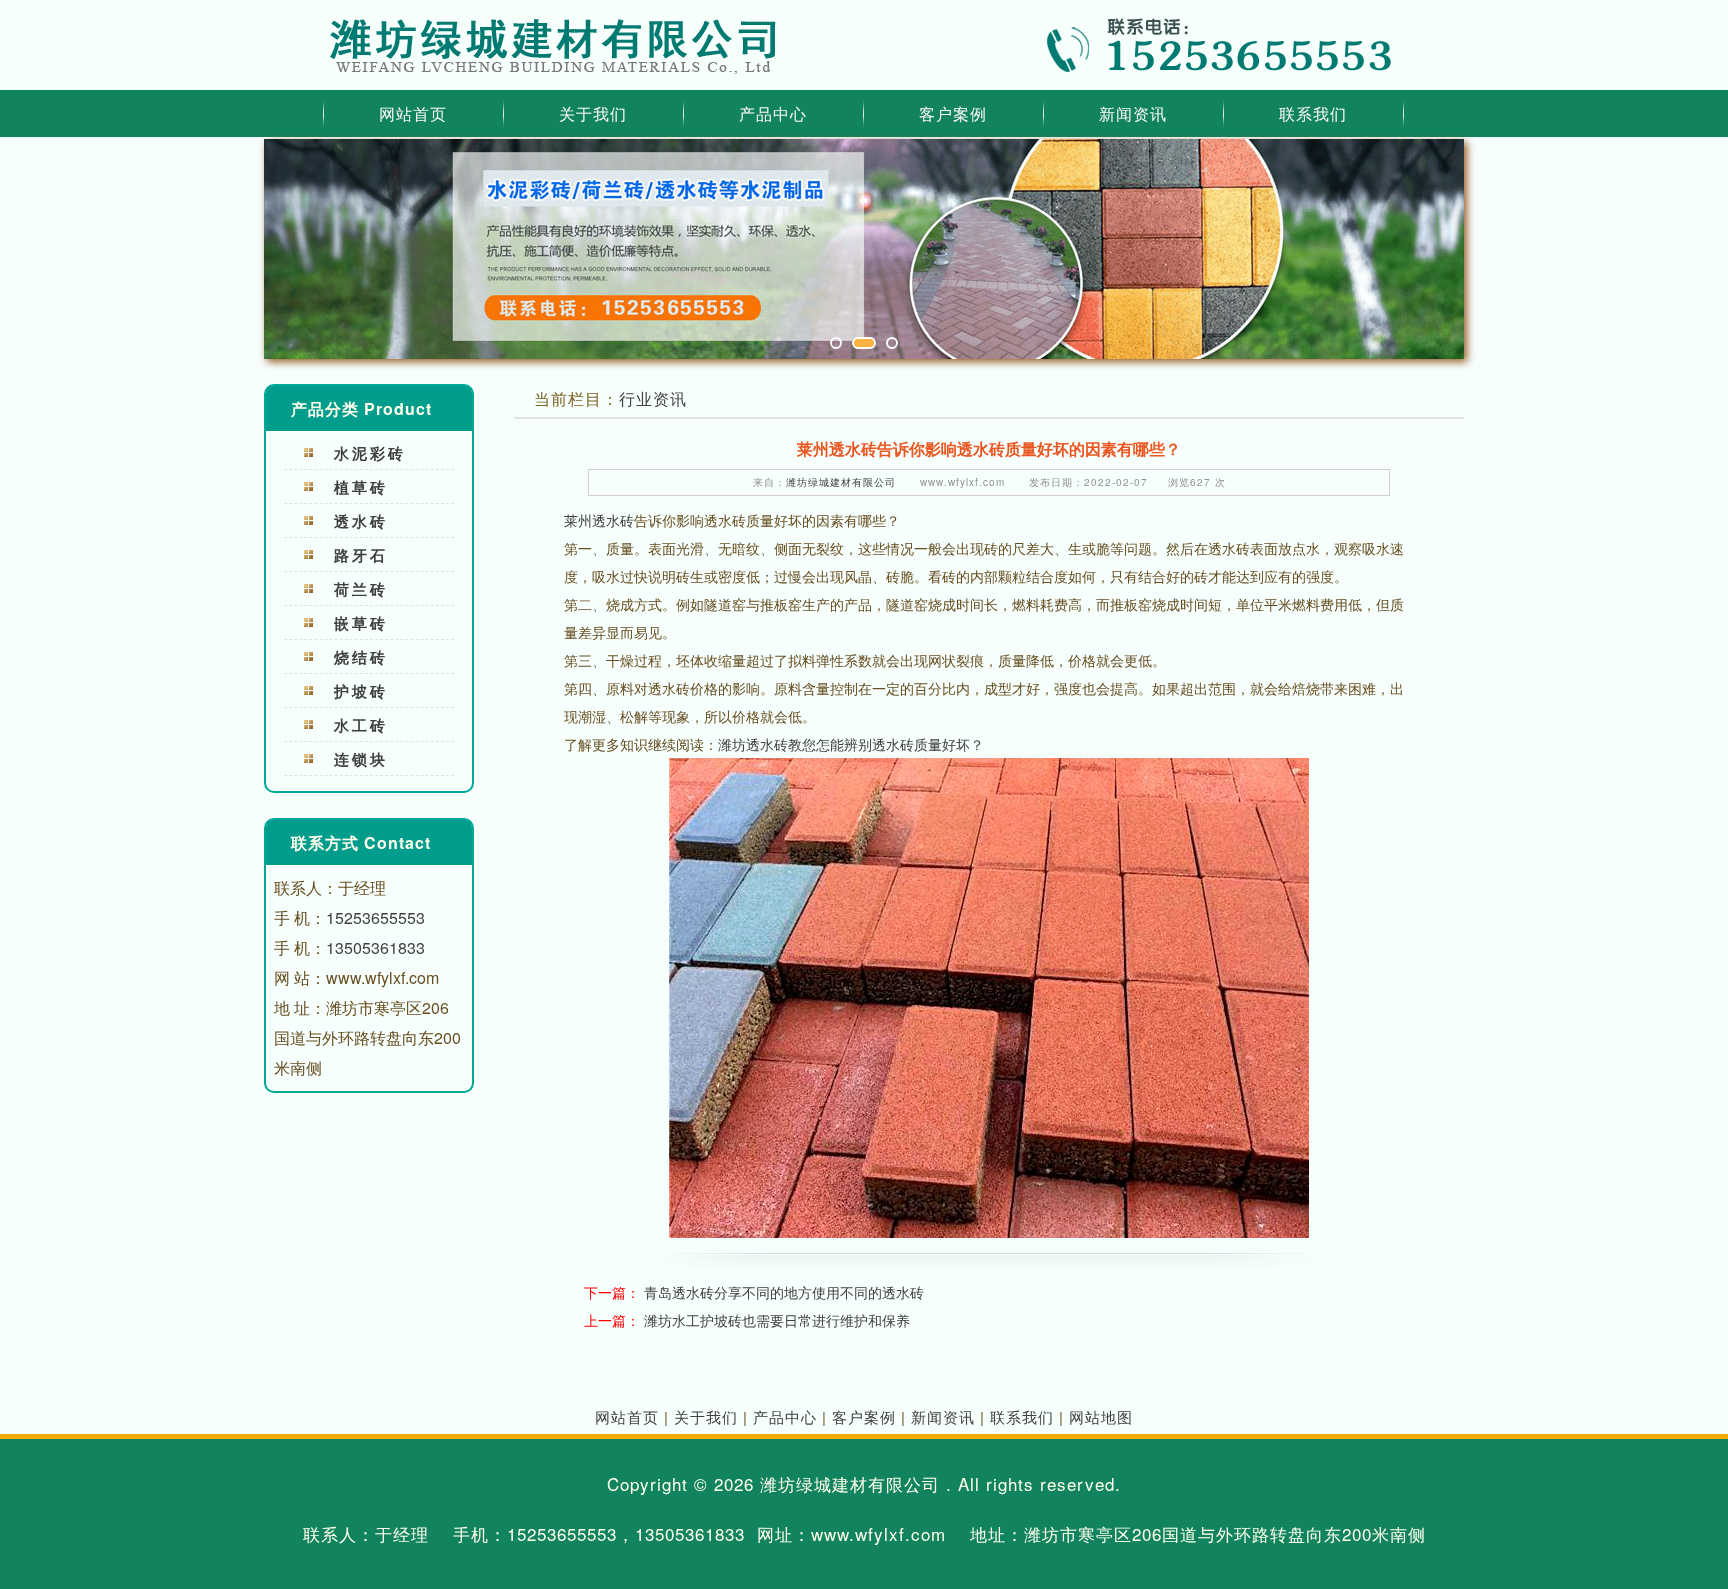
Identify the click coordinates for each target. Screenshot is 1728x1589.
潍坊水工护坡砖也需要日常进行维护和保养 (777, 1320)
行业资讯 (653, 398)
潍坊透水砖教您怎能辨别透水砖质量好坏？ (851, 744)
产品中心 (773, 113)
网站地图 (1101, 1416)
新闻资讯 (1133, 113)
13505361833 (375, 947)
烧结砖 (361, 657)
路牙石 (361, 555)
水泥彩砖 (370, 453)
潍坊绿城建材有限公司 (841, 482)
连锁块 (361, 759)
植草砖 (361, 487)
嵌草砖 (361, 623)
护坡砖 (361, 691)
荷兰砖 (361, 589)
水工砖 (361, 725)
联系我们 (1313, 113)
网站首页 (413, 113)
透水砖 (361, 521)
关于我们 (593, 113)
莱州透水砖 (599, 520)
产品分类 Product (361, 408)
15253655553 (375, 917)
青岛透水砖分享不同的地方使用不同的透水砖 (784, 1292)
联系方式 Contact (361, 842)
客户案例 (953, 113)
